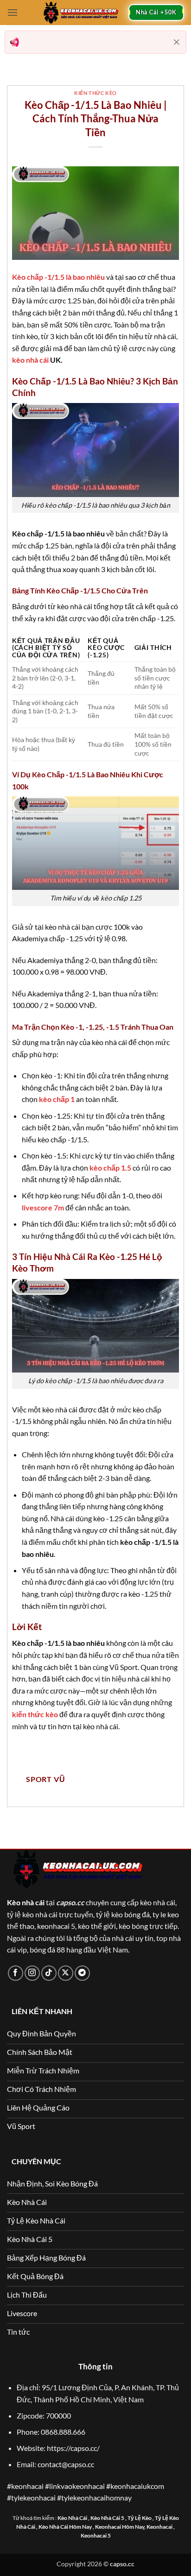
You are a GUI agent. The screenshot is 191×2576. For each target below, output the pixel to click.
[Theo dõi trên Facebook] (16, 1973)
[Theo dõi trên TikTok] (49, 1973)
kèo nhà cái (30, 360)
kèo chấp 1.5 (110, 1168)
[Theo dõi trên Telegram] (82, 1973)
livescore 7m (43, 1207)
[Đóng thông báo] (177, 42)
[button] (13, 12)
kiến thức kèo (35, 1714)
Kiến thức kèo (95, 93)
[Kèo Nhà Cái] (81, 13)
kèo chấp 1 (57, 1099)
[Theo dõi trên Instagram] (32, 1973)
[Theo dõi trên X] (66, 1973)
